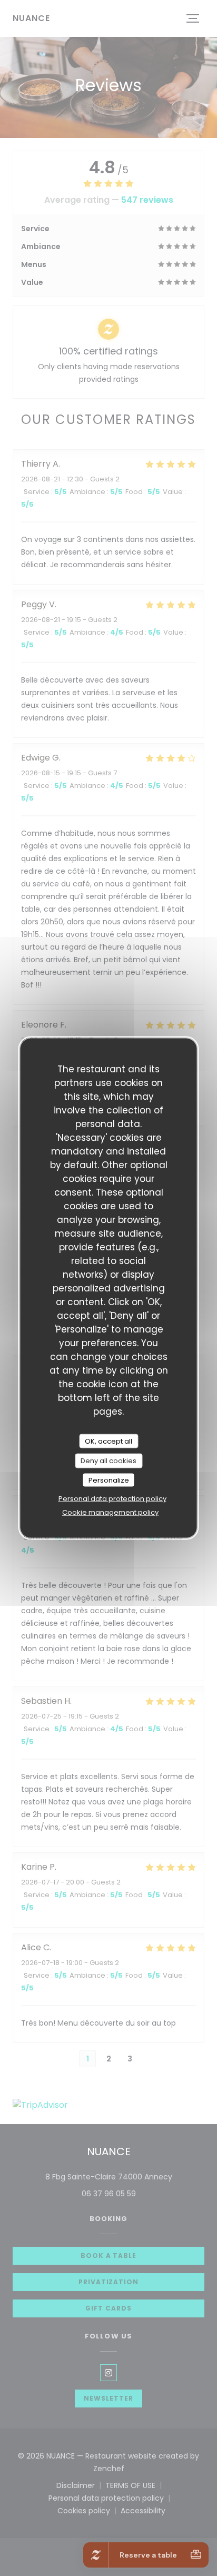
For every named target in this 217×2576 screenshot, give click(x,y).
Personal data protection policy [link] (112, 1499)
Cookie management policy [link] (110, 1512)
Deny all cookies (108, 1461)
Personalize (109, 1480)
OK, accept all (108, 1441)
